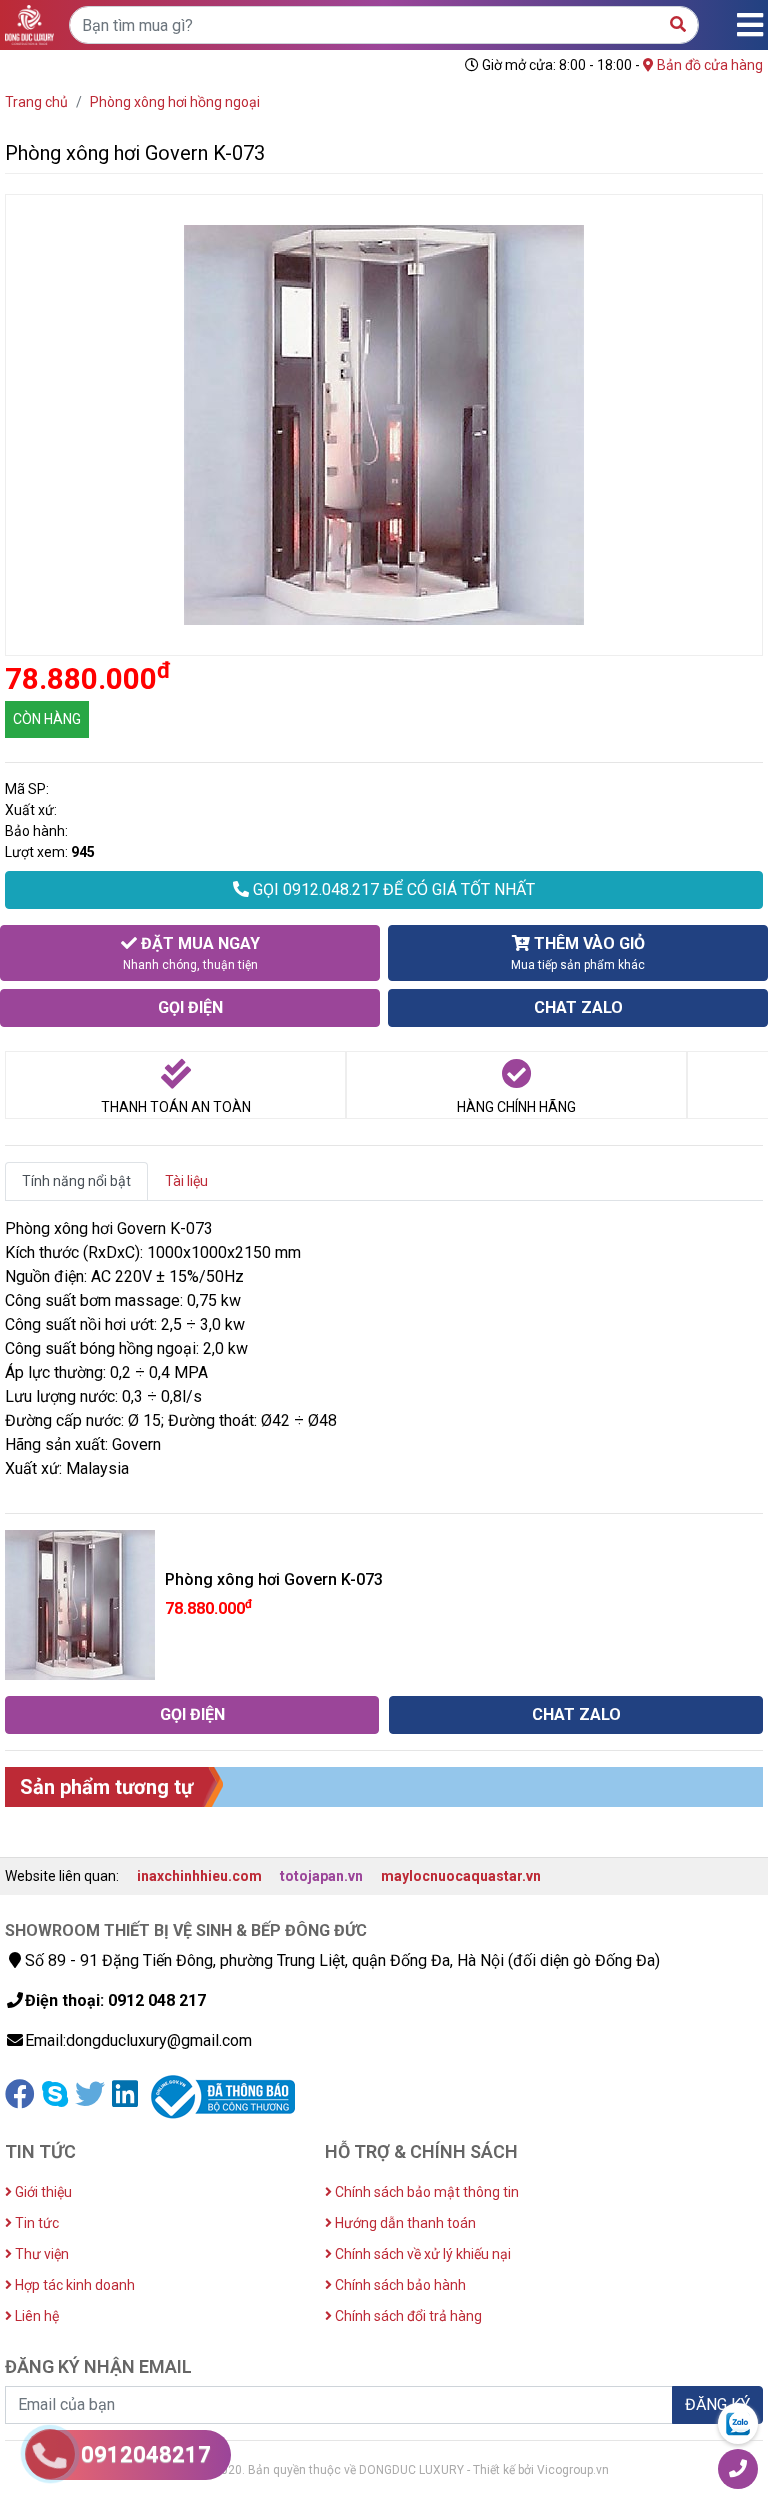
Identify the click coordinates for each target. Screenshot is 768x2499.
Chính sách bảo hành (399, 2285)
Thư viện (40, 2254)
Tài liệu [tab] (186, 1181)
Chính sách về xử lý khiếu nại (421, 2254)
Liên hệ (35, 2316)
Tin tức (35, 2223)
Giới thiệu (42, 2192)
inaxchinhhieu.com (199, 1876)
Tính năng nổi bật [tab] (76, 1181)
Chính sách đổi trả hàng (407, 2316)
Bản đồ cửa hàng (708, 65)
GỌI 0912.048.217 (392, 889)
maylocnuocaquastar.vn (461, 1876)
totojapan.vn (321, 1876)
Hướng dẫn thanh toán (404, 2223)
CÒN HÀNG (47, 719)
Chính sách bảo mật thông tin (425, 2192)
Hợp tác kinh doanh (73, 2285)
